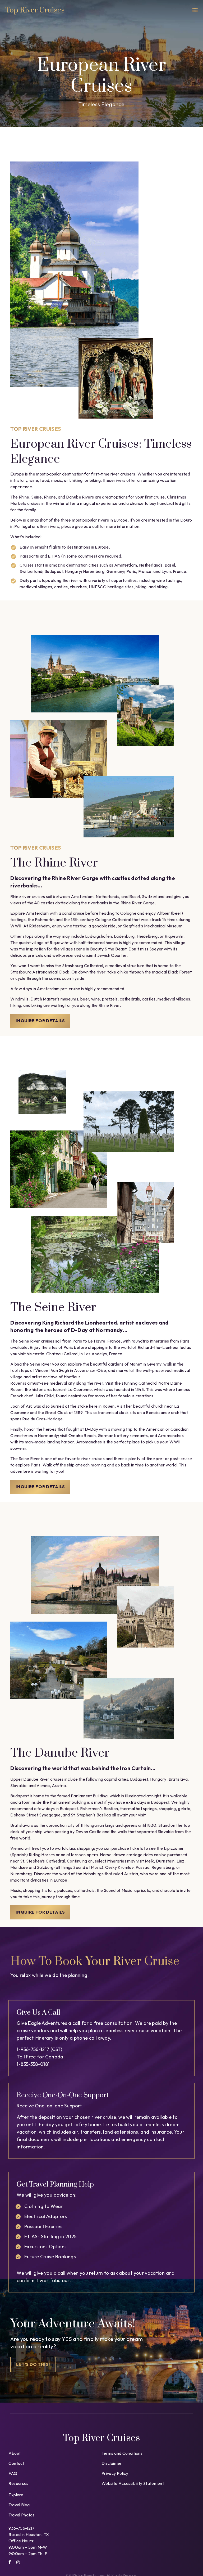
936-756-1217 (21, 2528)
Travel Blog (19, 2505)
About (15, 2453)
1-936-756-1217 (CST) (39, 2049)
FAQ (13, 2473)
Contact (16, 2463)
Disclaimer (112, 2463)
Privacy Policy (115, 2473)
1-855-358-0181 (33, 2064)
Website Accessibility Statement (133, 2483)
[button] (195, 11)
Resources (18, 2483)
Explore (16, 2495)
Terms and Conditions (122, 2453)
